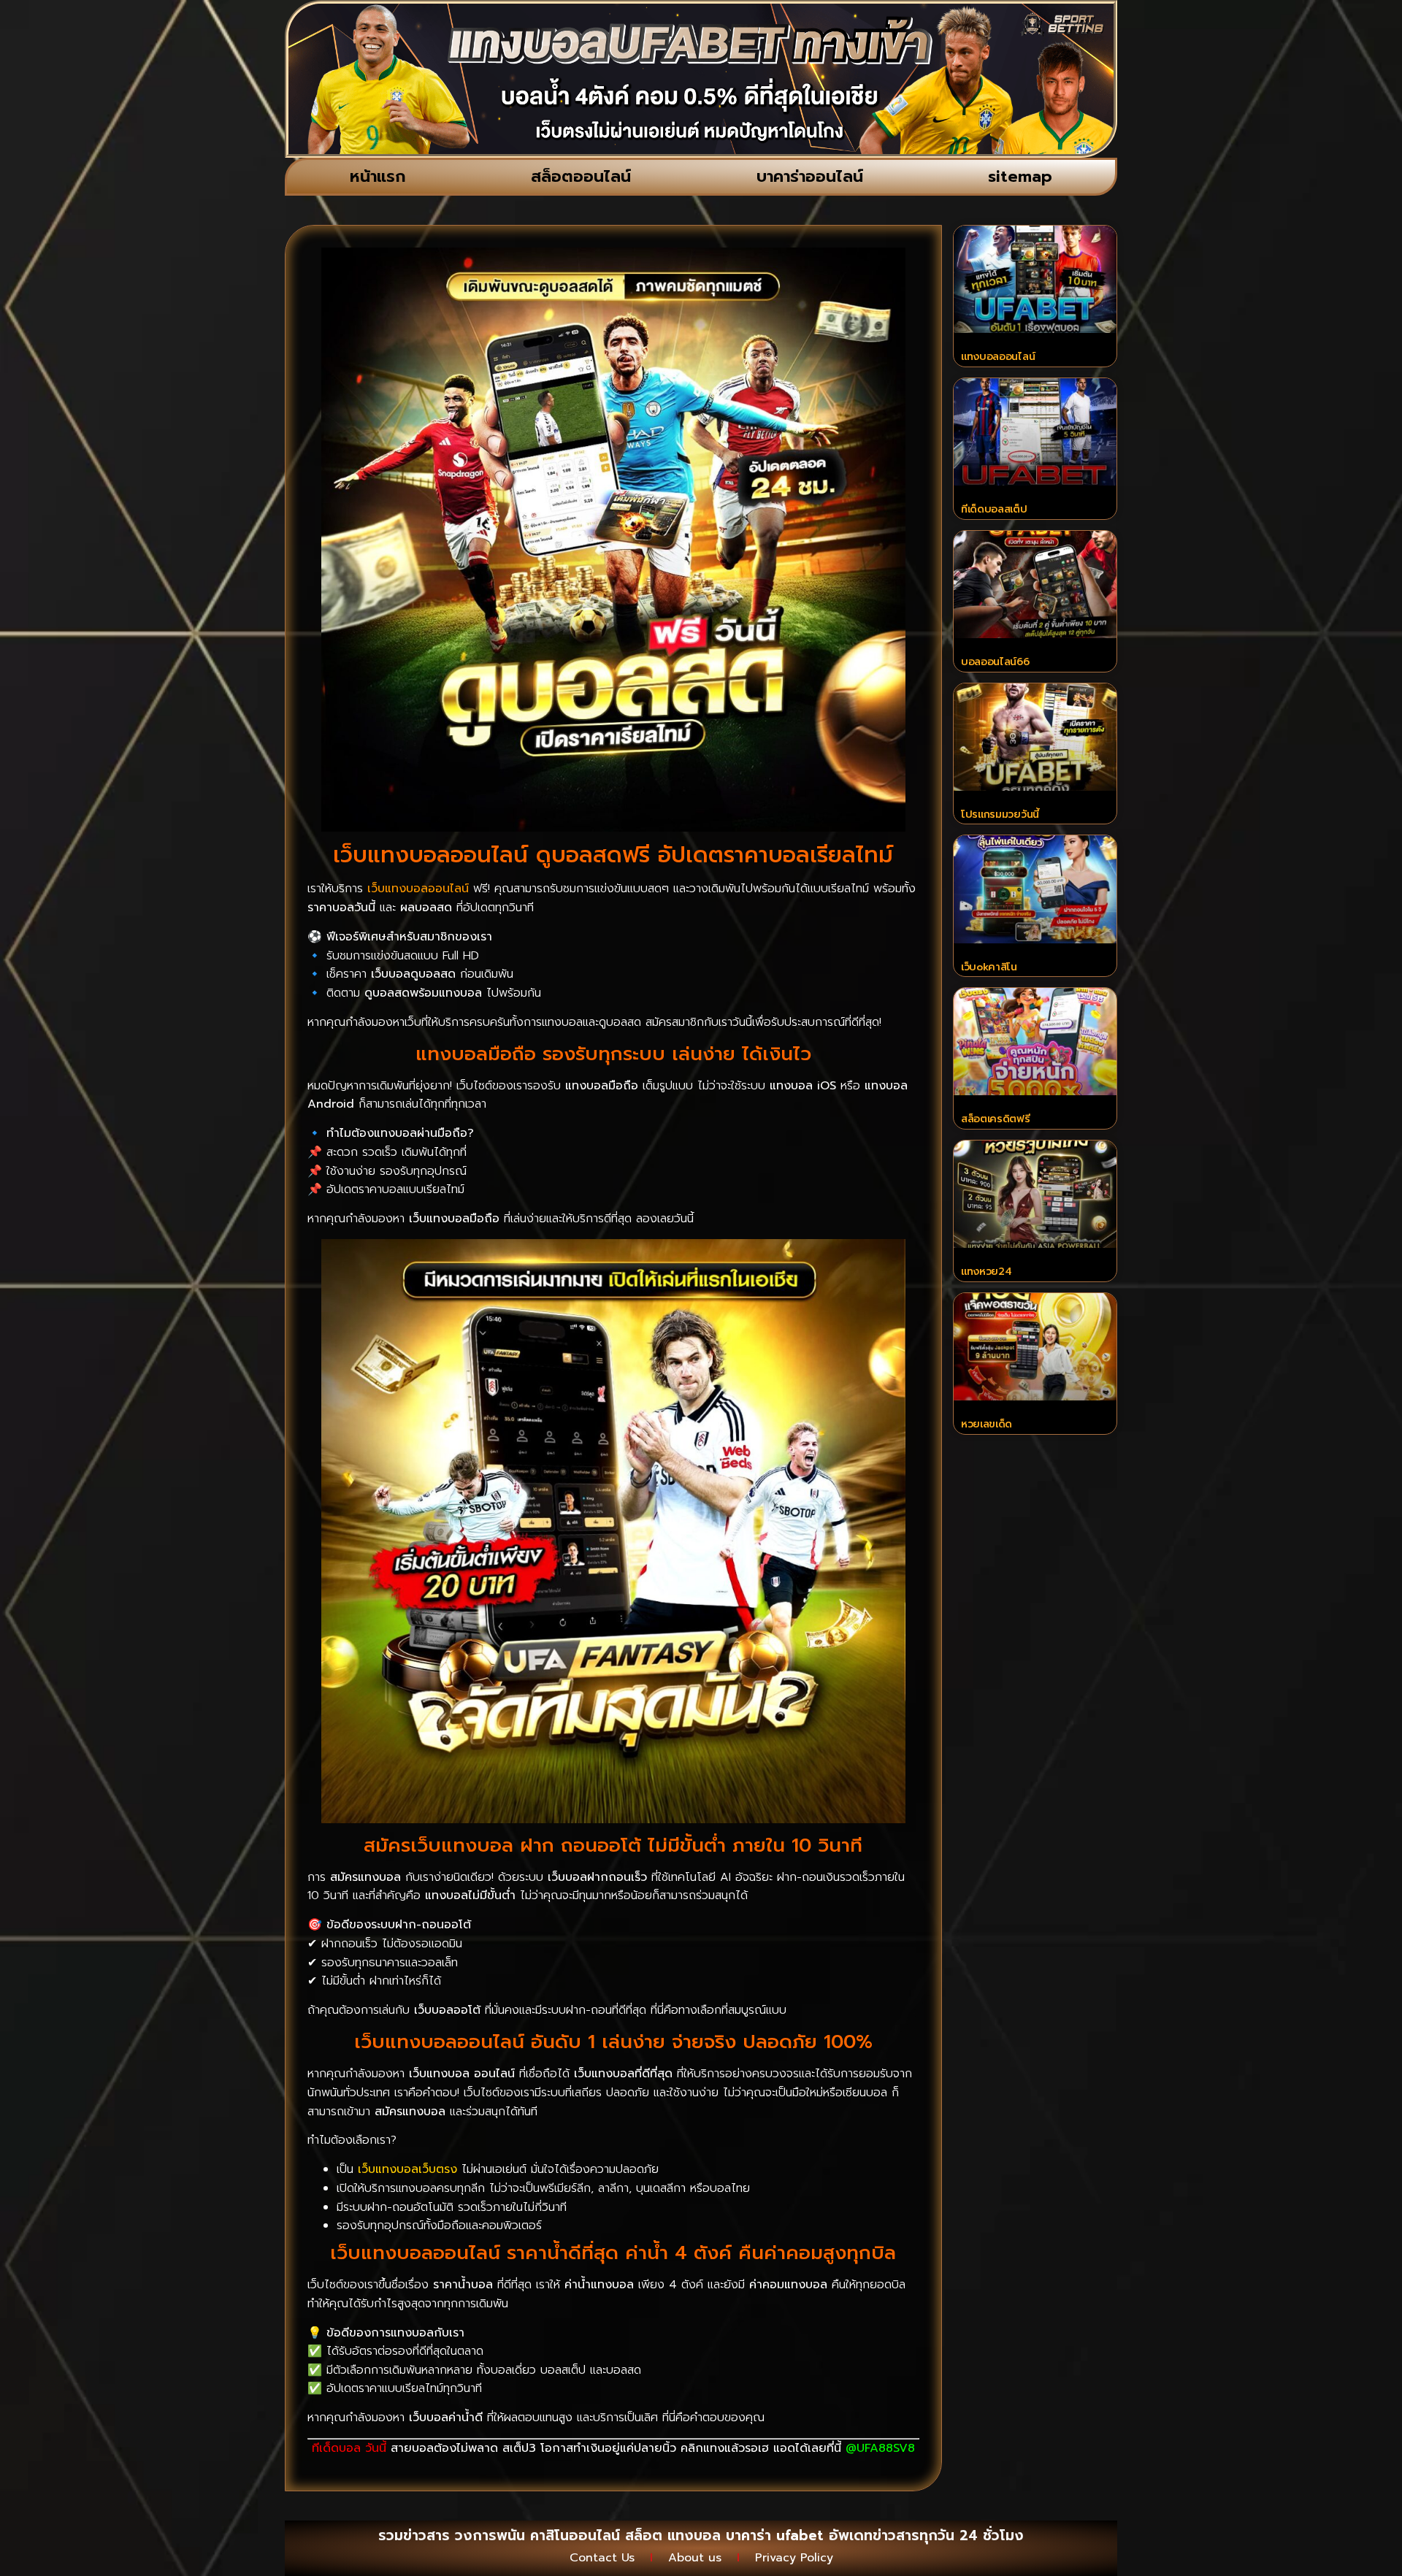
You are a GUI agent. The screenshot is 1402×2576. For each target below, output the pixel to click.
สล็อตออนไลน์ (581, 176)
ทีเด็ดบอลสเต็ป (994, 509)
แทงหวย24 (987, 1272)
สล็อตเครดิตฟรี (996, 1119)
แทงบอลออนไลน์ (998, 357)
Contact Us (602, 2558)
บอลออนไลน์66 (995, 662)
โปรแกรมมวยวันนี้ (1000, 814)
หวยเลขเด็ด (987, 1424)
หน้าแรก (378, 176)
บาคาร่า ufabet (775, 2535)
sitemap (1020, 176)
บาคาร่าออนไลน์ (810, 176)
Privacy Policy (794, 2558)
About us (695, 2558)
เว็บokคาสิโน (989, 967)
